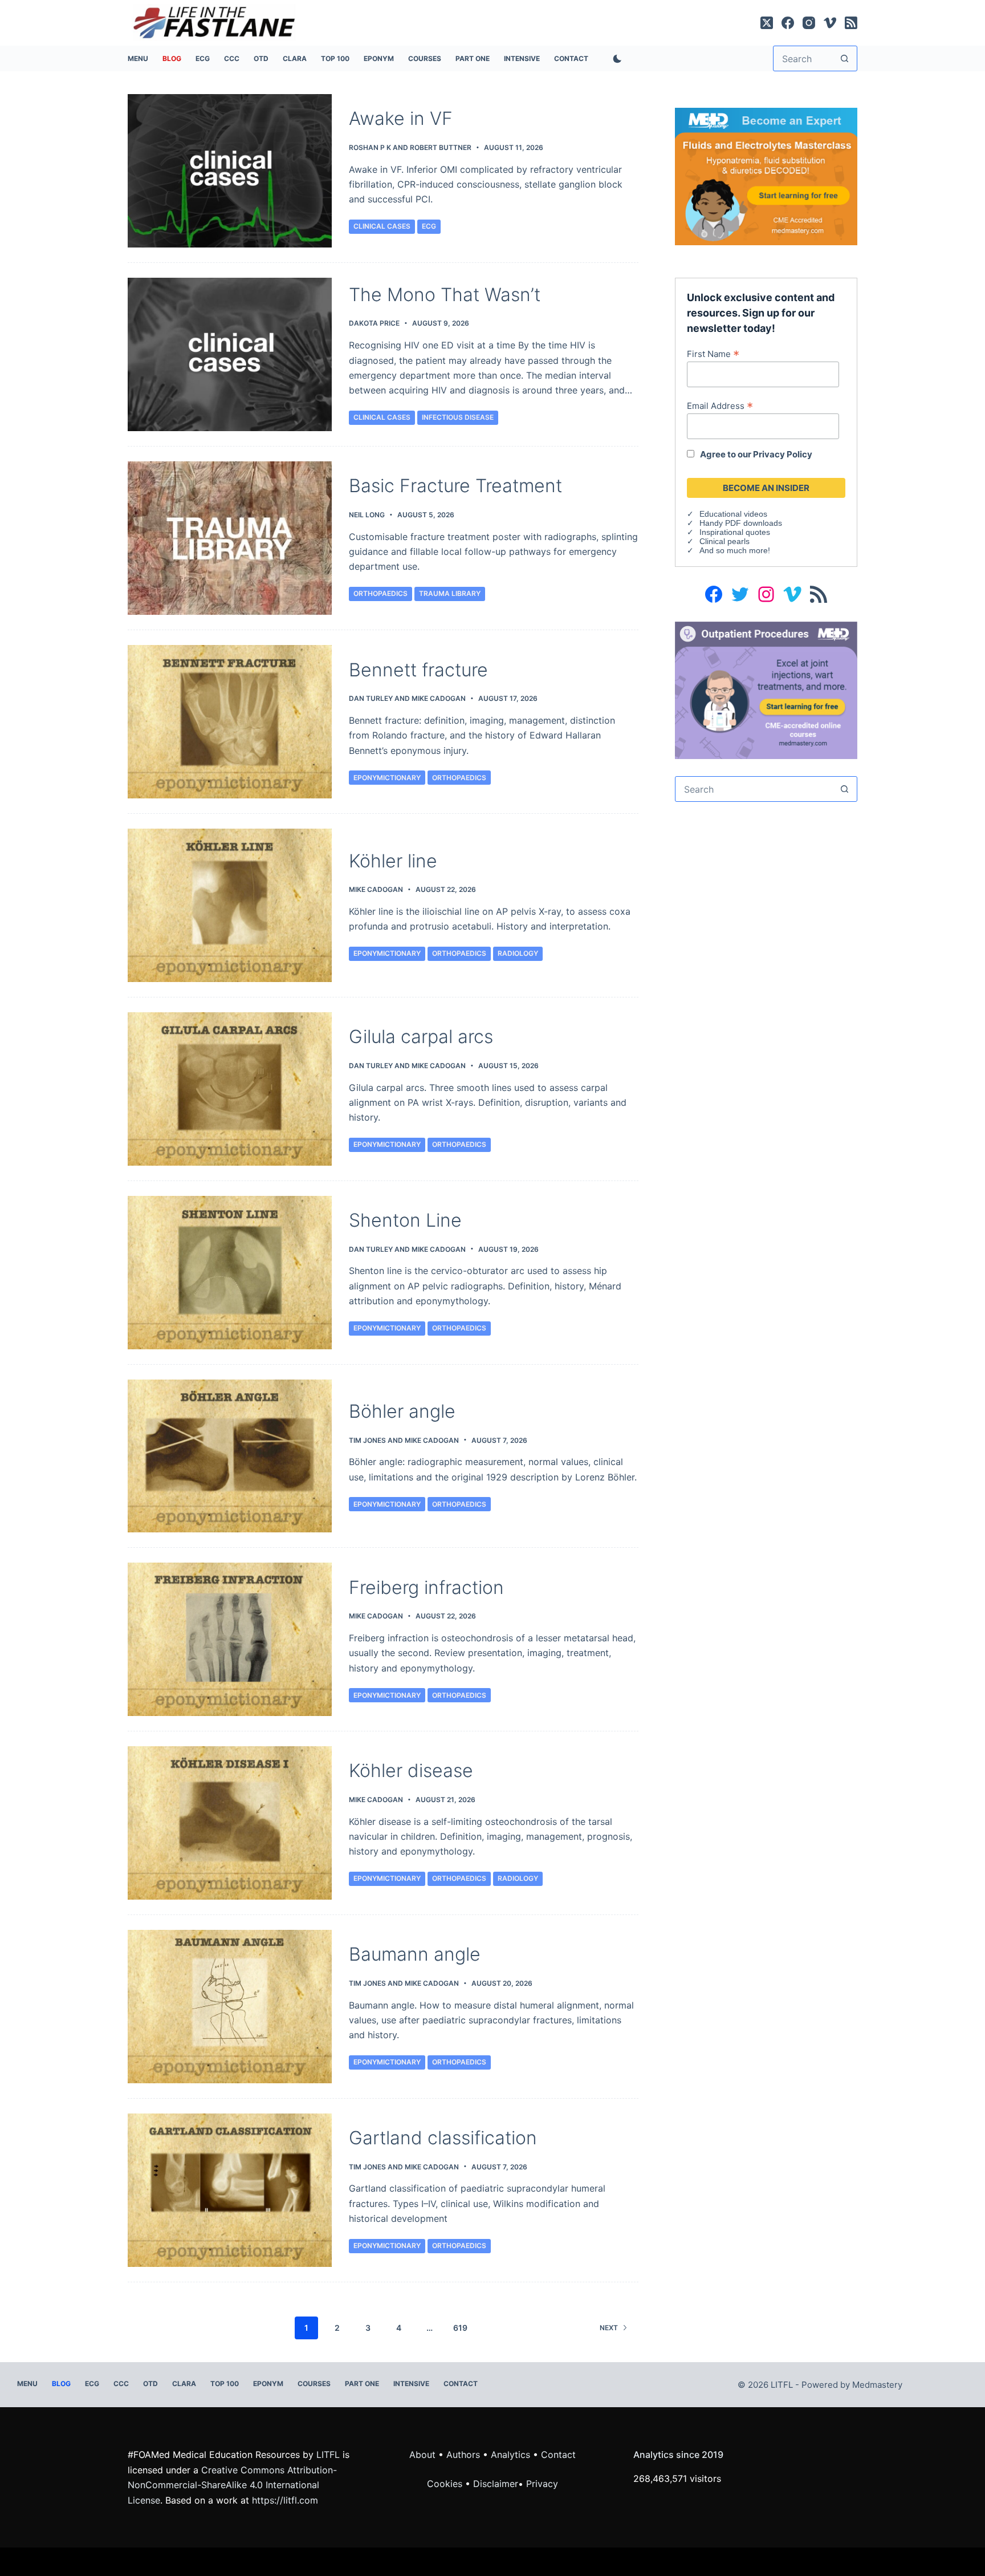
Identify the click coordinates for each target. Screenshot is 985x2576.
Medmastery (877, 2385)
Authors (463, 2455)
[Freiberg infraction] (230, 1639)
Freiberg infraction (426, 1587)
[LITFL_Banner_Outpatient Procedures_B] (766, 689)
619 (460, 2328)
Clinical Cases (382, 226)
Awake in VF (401, 118)
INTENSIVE (522, 58)
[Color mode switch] (615, 59)
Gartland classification (443, 2138)
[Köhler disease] (230, 1823)
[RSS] (851, 23)
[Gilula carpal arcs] (230, 1089)
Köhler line (393, 861)
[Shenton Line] (230, 1273)
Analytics (510, 2455)
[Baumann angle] (230, 2007)
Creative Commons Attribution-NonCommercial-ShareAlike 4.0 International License (232, 2485)
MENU (138, 58)
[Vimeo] (830, 23)
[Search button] (844, 58)
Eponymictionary (387, 778)
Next (609, 2328)
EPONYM (379, 58)
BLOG (172, 58)
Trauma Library (450, 593)
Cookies (446, 2484)
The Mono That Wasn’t (445, 295)
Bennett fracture (418, 670)
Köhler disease (411, 1770)
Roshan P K (370, 147)
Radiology (518, 953)
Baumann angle (415, 1954)
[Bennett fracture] (230, 722)
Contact (571, 58)
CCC (232, 58)
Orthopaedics (380, 593)
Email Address (720, 405)
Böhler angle (402, 1411)
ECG (203, 58)
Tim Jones (367, 1440)
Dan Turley (371, 698)
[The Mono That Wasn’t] (230, 354)
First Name (713, 354)
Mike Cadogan (439, 698)
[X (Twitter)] (767, 23)
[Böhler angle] (230, 1456)
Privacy (542, 2484)
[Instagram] (809, 23)
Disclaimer (496, 2484)
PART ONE (473, 58)
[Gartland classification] (230, 2190)
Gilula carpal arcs (421, 1037)
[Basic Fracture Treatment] (230, 538)
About (422, 2455)
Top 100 (335, 58)
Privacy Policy (783, 454)
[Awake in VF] (230, 171)
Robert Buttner (441, 147)
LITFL (328, 2455)
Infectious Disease (458, 417)
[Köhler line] (230, 905)
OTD (261, 58)
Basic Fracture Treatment (455, 486)
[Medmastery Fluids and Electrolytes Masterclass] (766, 176)
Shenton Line (405, 1220)
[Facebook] (788, 23)
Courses (425, 58)
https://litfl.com (285, 2500)
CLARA (295, 58)
